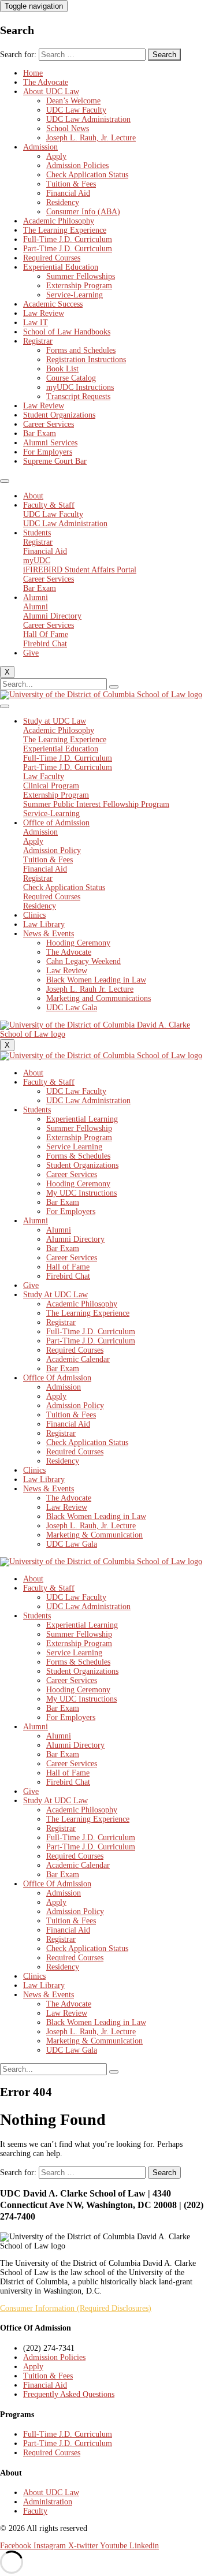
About (33, 496)
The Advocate (46, 82)
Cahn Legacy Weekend (83, 961)
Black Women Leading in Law (96, 980)
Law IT (36, 323)
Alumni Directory (75, 1239)
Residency (63, 202)
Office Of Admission (57, 1378)
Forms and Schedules (81, 350)
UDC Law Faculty (76, 110)
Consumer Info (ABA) (83, 212)
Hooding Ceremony (78, 943)
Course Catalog (71, 378)
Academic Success (53, 304)
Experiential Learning (82, 1119)
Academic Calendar (78, 1359)
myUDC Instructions (80, 387)
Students (37, 533)
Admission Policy (75, 1406)
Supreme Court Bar (55, 461)
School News (68, 129)
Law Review (44, 313)
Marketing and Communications (99, 998)
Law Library (44, 924)
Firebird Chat (68, 1276)
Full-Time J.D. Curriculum (68, 239)
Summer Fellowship (79, 1128)
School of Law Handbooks (67, 332)
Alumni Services (50, 443)
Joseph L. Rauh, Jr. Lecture (91, 138)
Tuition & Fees (71, 184)
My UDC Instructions (81, 1193)
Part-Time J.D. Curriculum (68, 249)
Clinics (34, 915)
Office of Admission (56, 823)
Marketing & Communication (94, 1535)
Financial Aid (68, 193)
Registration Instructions (86, 360)
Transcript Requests (78, 397)
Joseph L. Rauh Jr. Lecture (90, 989)
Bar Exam (40, 433)
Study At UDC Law (55, 1295)
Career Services (49, 424)
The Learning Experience (65, 230)
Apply (56, 156)
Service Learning (74, 1147)
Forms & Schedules (78, 1156)
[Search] (114, 687)
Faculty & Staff (49, 505)
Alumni (36, 598)
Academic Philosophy (59, 221)
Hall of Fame (68, 1267)
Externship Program (79, 286)
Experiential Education (61, 267)
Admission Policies (77, 165)
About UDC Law (51, 92)
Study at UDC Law (55, 721)
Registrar (38, 341)
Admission (40, 147)
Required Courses (52, 258)
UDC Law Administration (88, 119)
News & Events (49, 934)
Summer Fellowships (81, 276)
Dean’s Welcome (73, 101)
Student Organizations (59, 415)
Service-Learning (75, 295)
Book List (62, 369)
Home (33, 73)
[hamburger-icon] (5, 481)
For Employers (48, 452)
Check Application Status (87, 175)
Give (31, 653)
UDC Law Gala (72, 1008)
